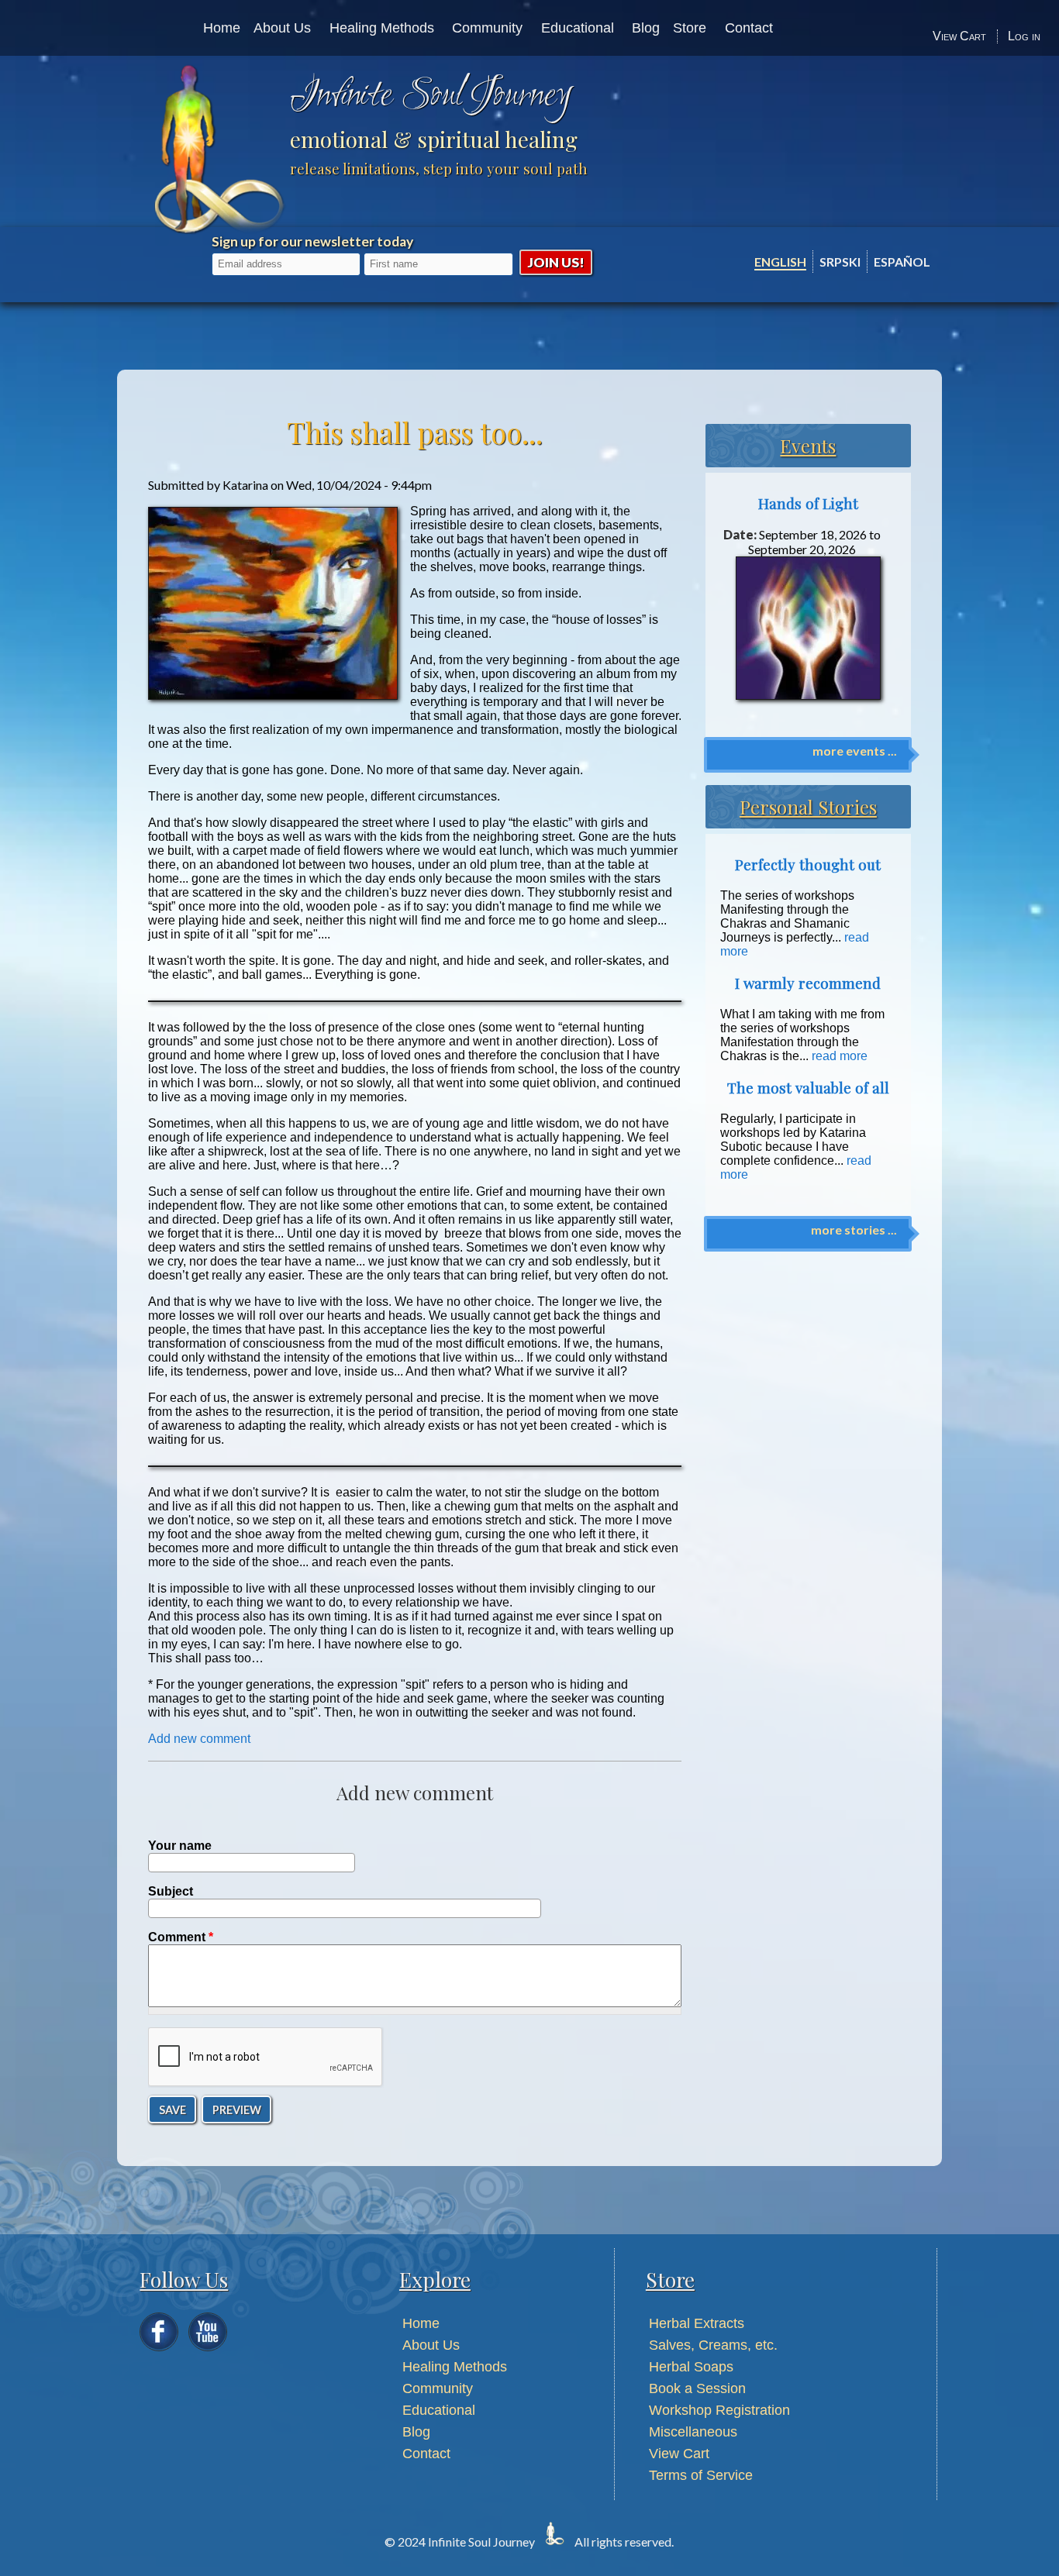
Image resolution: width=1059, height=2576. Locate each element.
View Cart (959, 36)
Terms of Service (701, 2475)
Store (690, 28)
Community (487, 28)
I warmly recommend (808, 983)
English (780, 262)
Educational (578, 28)
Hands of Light (808, 503)
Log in (1024, 36)
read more (840, 1056)
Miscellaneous (693, 2432)
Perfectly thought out (808, 864)
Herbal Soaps (691, 2367)
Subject (171, 1891)
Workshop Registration (719, 2410)
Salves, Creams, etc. (713, 2345)
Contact (749, 28)
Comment (181, 1937)
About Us (282, 28)
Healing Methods (382, 28)
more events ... (855, 751)
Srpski (840, 262)
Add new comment (199, 1739)
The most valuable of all (808, 1088)
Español (902, 262)
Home (222, 28)
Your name (180, 1846)
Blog (646, 28)
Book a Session (697, 2388)
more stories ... (854, 1229)
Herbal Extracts (697, 2323)
